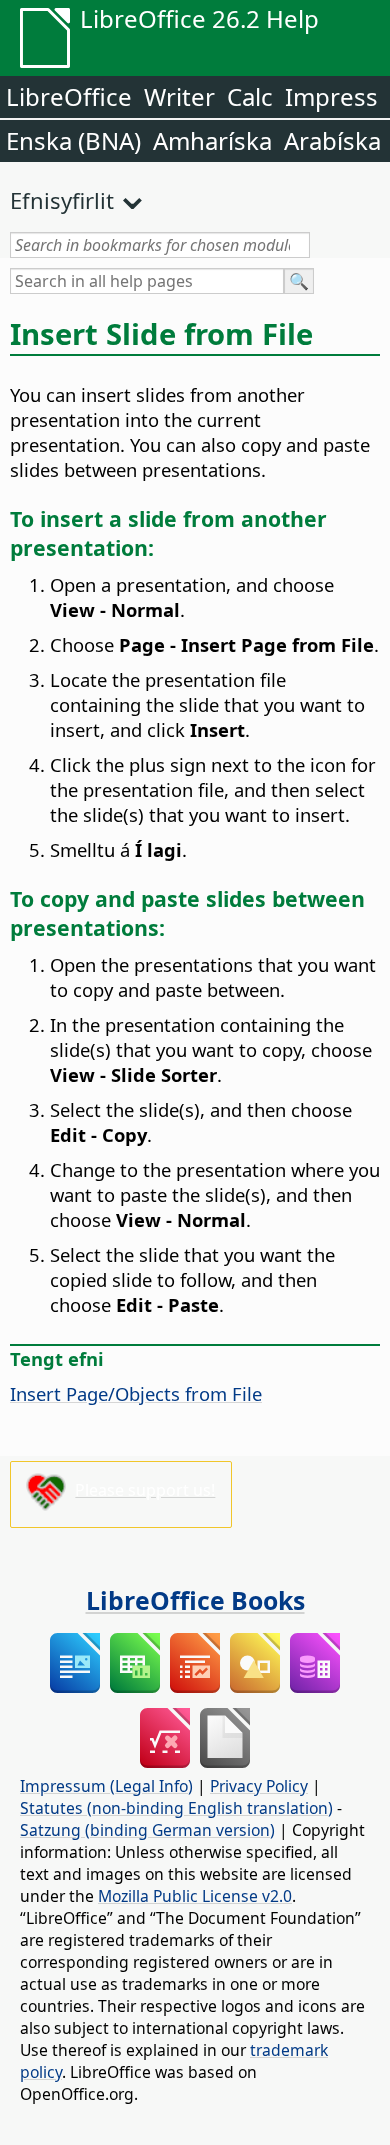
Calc (250, 96)
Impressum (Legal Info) (106, 1786)
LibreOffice (69, 96)
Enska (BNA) (73, 140)
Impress (331, 96)
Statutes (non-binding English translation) (176, 1808)
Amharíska (212, 140)
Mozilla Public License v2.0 (195, 1896)
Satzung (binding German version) (147, 1830)
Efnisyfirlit (62, 200)
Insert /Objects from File (136, 1393)
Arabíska (332, 140)
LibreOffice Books (195, 1600)
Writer (179, 96)
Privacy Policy (259, 1786)
